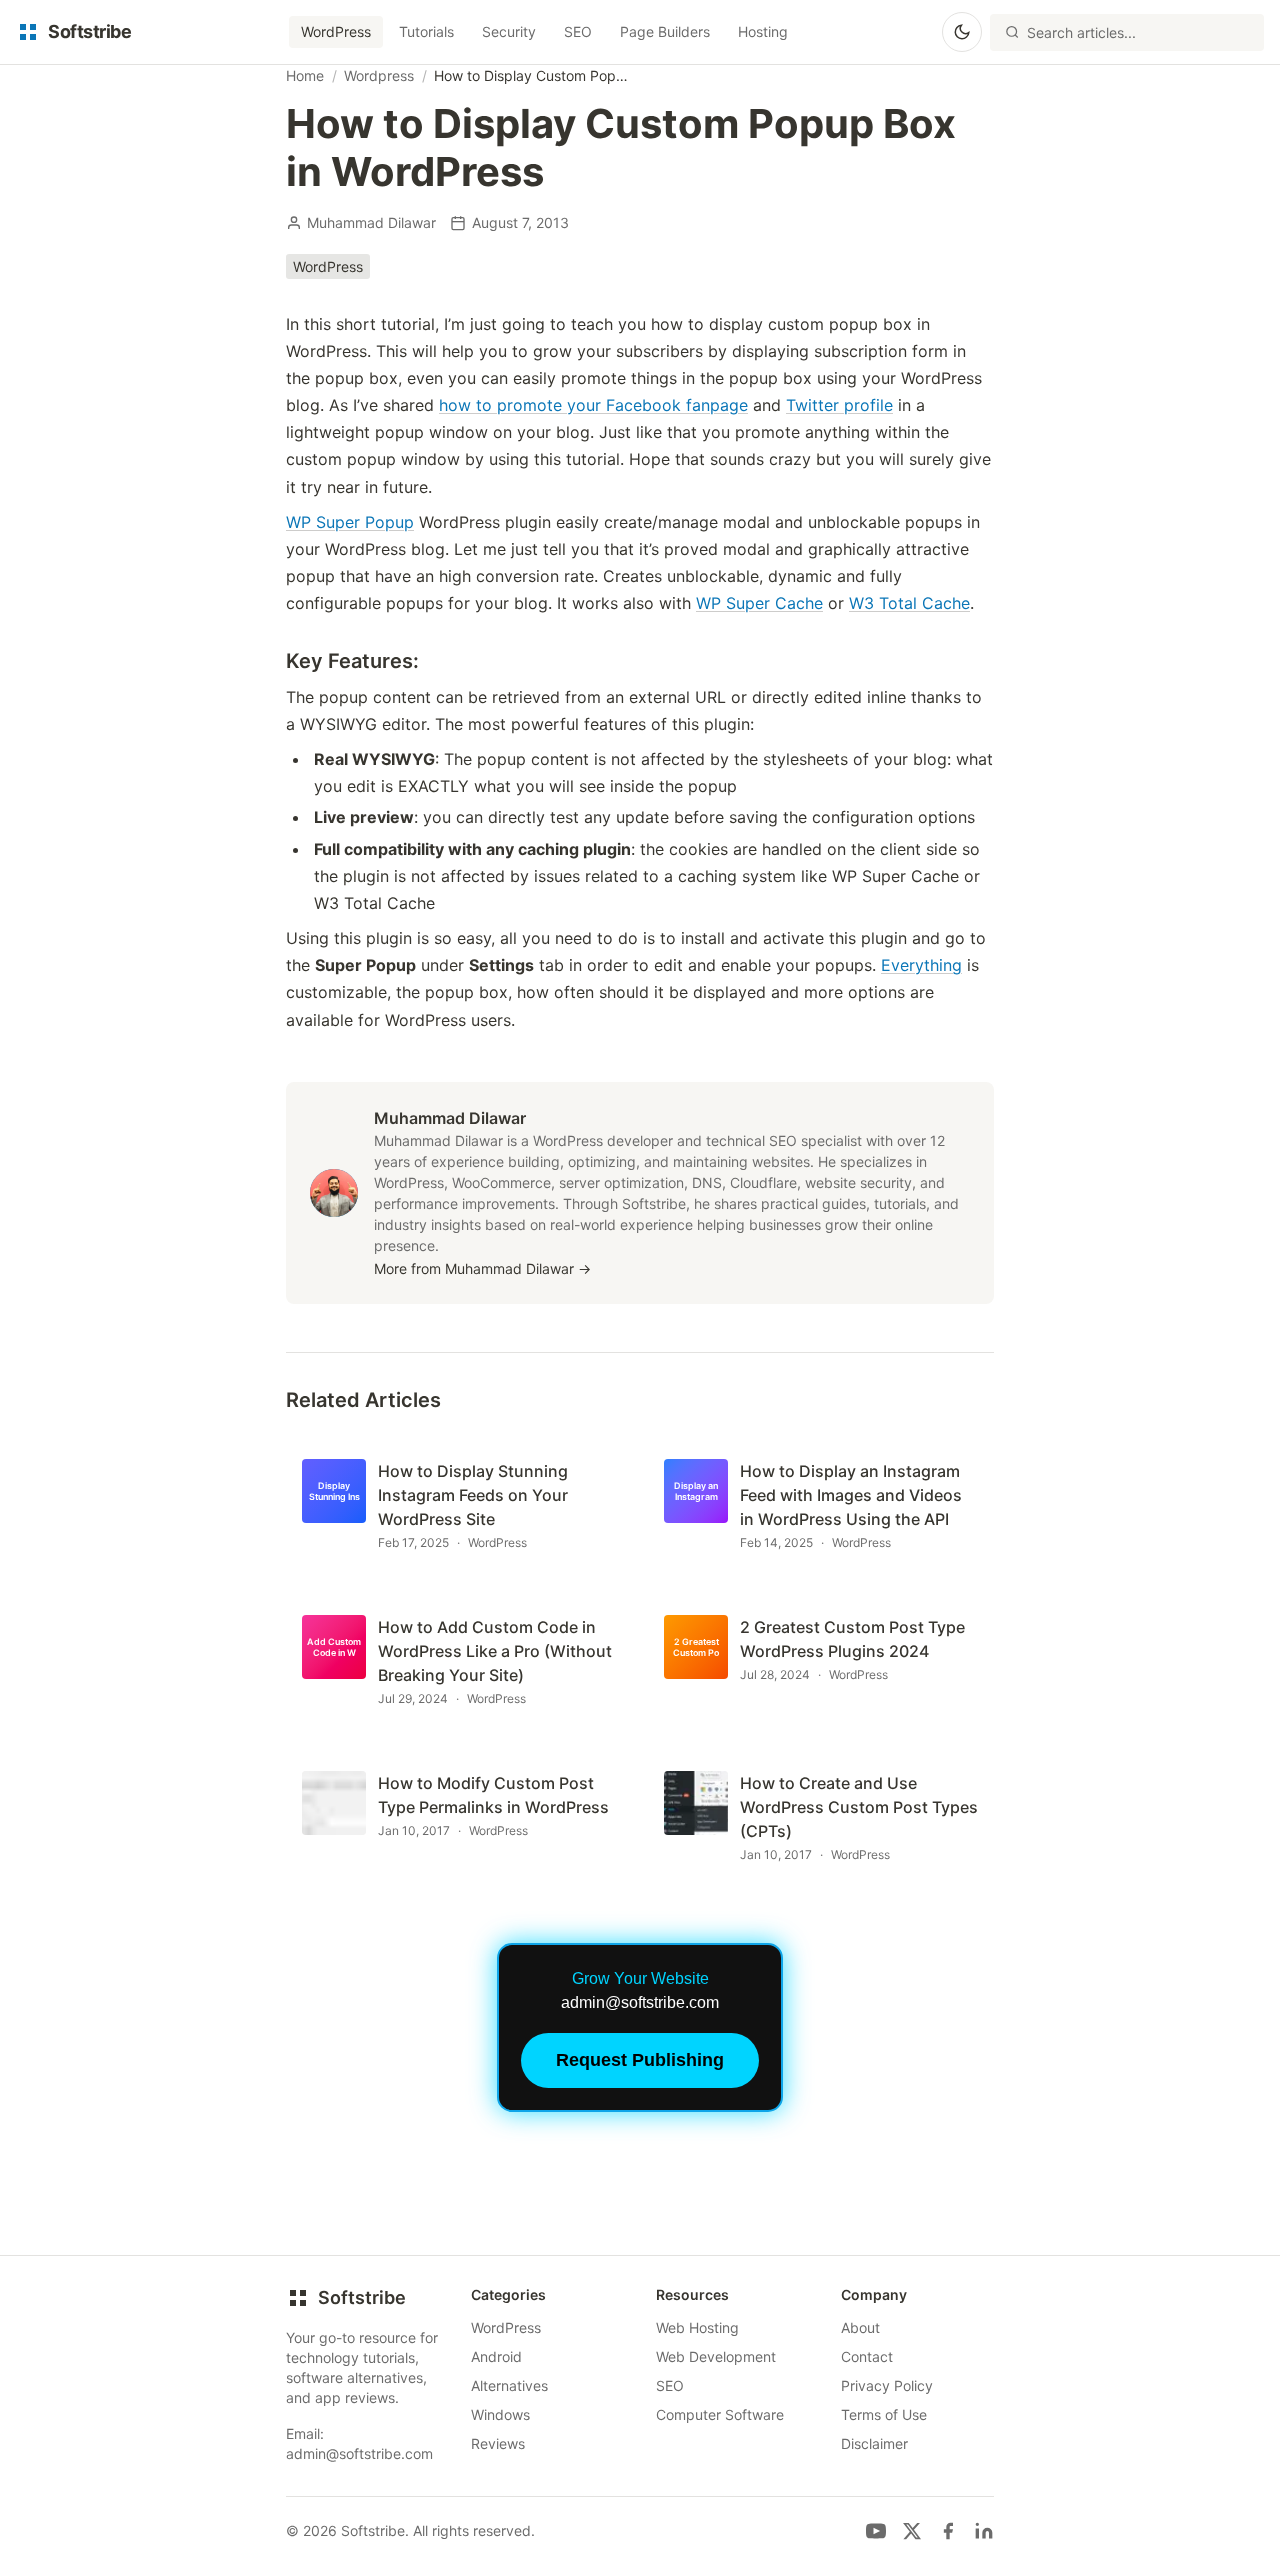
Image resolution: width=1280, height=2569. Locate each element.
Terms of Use (884, 2414)
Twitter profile (839, 405)
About (860, 2327)
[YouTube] (876, 2531)
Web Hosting (697, 2327)
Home (305, 75)
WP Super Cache (759, 603)
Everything (921, 965)
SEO (578, 31)
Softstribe (362, 2297)
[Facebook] (948, 2531)
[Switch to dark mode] (962, 32)
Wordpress (379, 75)
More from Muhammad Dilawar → (482, 1268)
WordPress (336, 31)
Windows (500, 2414)
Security (509, 31)
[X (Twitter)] (912, 2531)
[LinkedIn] (984, 2531)
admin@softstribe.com (359, 2453)
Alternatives (509, 2385)
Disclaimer (874, 2443)
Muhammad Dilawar (371, 222)
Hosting (763, 31)
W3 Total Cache (909, 603)
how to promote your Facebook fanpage (593, 405)
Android (496, 2356)
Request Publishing (640, 2060)
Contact (867, 2356)
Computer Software (720, 2414)
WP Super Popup (350, 522)
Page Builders (665, 31)
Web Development (716, 2356)
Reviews (498, 2443)
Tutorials (426, 31)
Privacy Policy (887, 2385)
